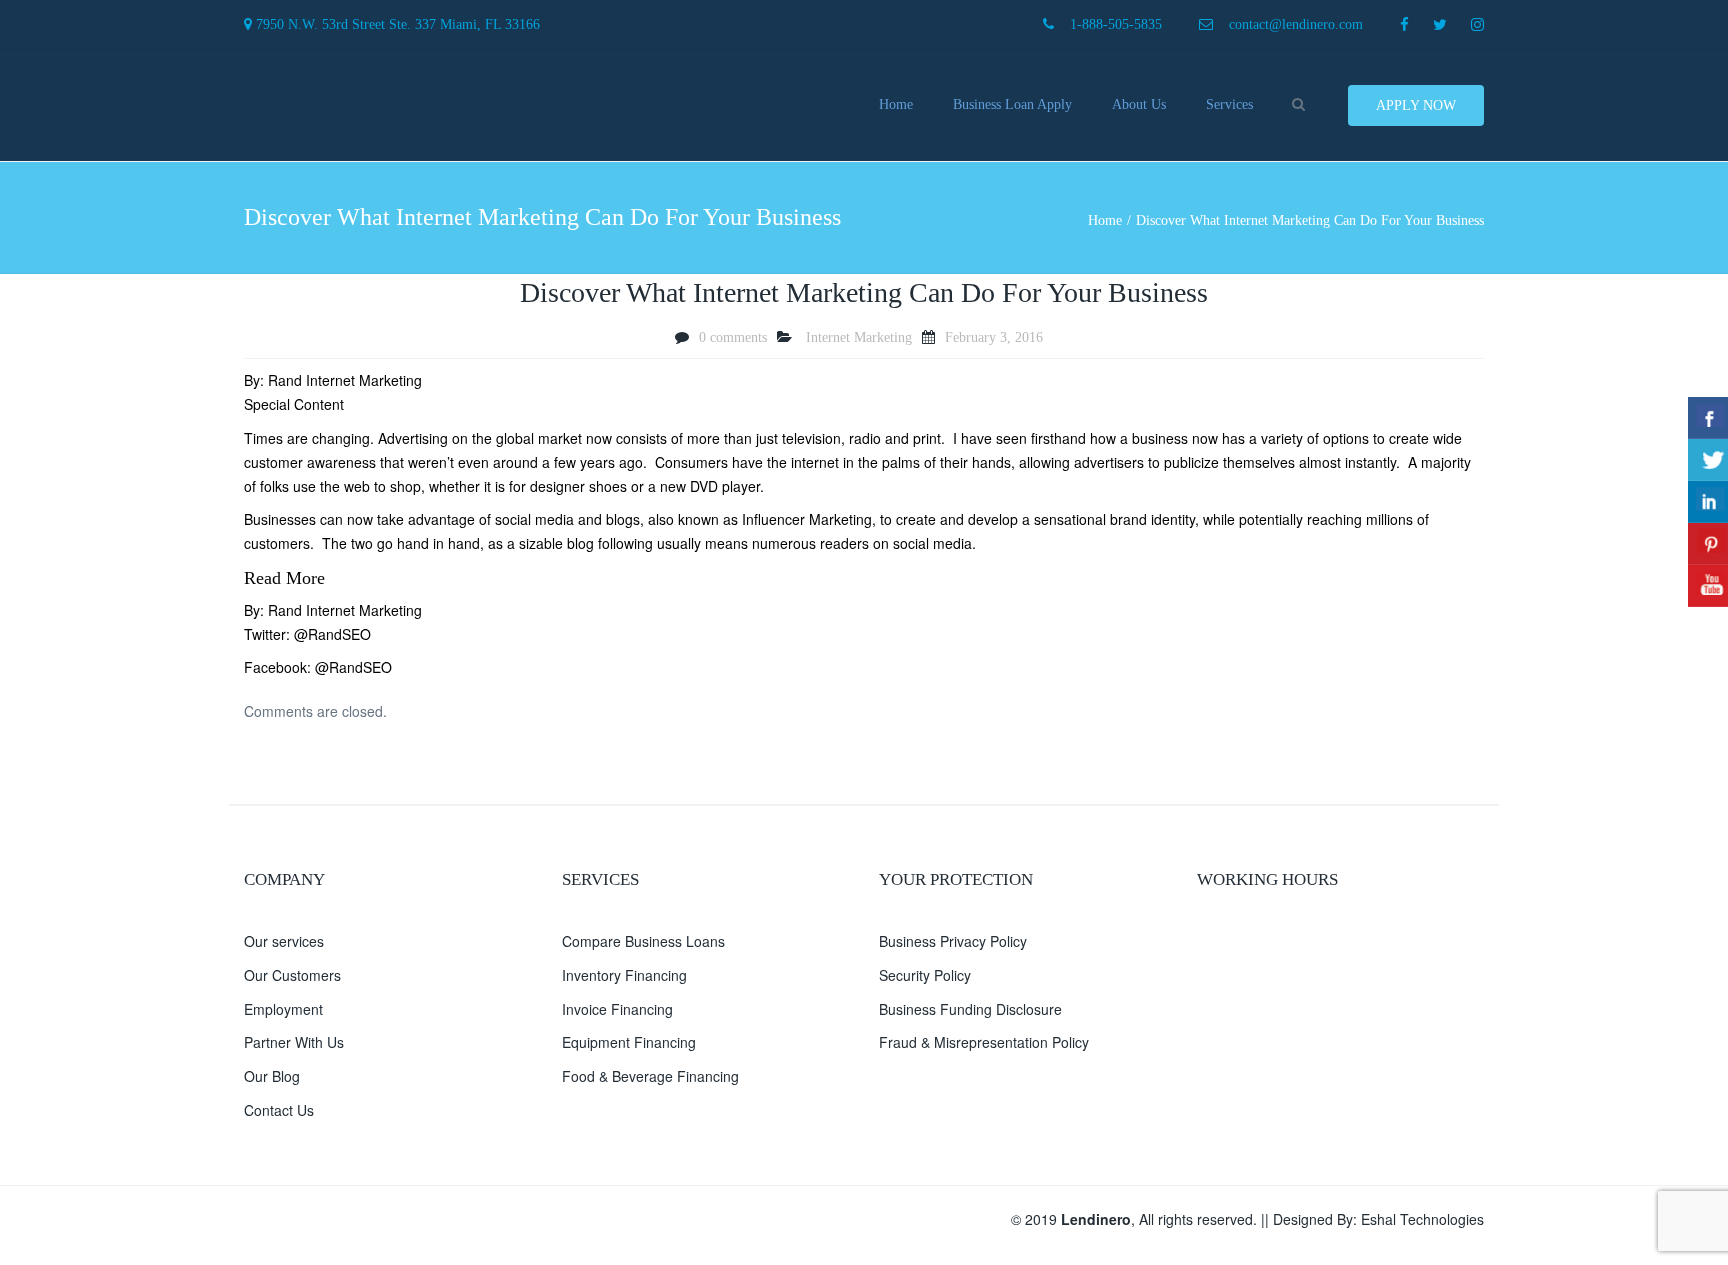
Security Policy (925, 975)
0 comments (733, 337)
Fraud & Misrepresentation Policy (984, 1042)
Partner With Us (294, 1042)
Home (896, 104)
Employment (283, 1009)
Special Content (294, 404)
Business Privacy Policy (953, 941)
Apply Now (1416, 105)
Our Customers (292, 975)
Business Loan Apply (1012, 104)
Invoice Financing (617, 1009)
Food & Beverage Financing (650, 1076)
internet (815, 462)
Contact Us (279, 1110)
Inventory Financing (624, 975)
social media (534, 519)
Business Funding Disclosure (970, 1009)
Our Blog (272, 1076)
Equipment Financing (629, 1042)
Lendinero (1096, 1219)
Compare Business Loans (643, 941)
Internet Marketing (859, 337)
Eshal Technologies (1422, 1219)
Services (1229, 104)
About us (1139, 104)
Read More (284, 578)
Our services (284, 941)
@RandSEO (332, 634)
